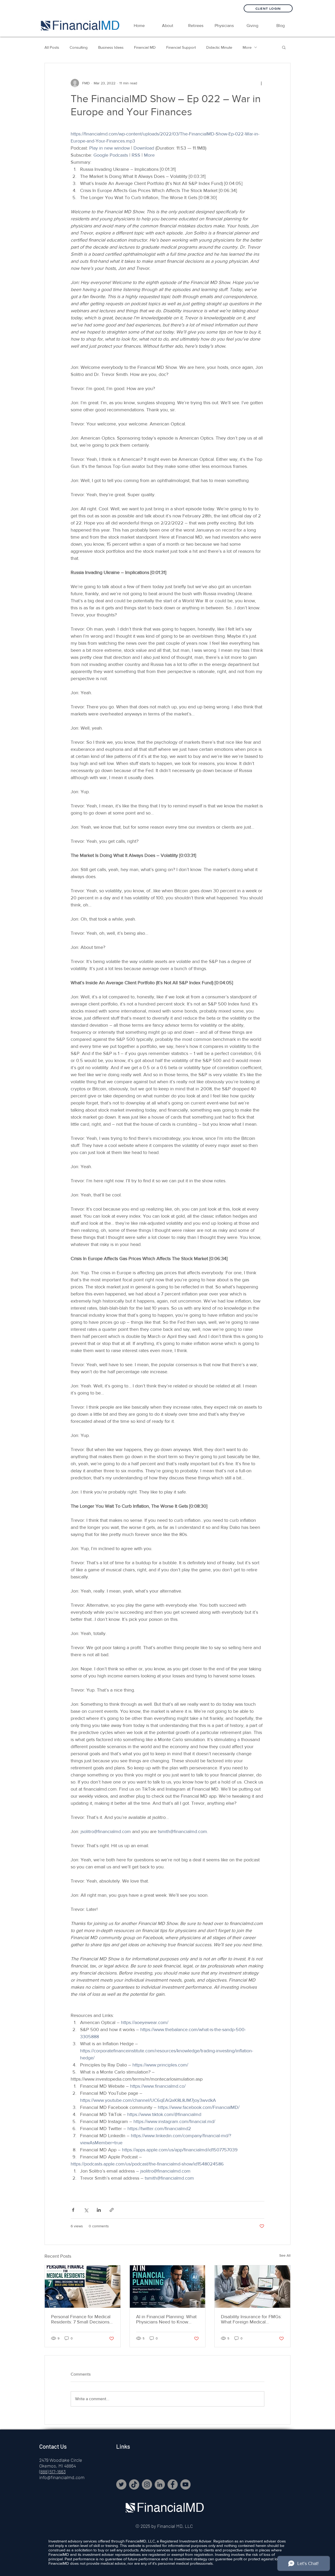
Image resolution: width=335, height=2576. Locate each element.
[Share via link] (112, 2210)
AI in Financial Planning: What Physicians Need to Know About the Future (166, 2319)
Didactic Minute (219, 47)
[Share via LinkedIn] (99, 2210)
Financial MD (145, 47)
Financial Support (181, 47)
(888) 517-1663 (52, 2471)
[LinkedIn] (160, 2484)
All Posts (52, 47)
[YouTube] (185, 2484)
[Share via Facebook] (73, 2210)
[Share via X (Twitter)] (86, 2210)
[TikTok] (134, 2484)
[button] (196, 26)
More (247, 47)
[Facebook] (173, 2484)
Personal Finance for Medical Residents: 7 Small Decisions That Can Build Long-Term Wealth (81, 2319)
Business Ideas (111, 47)
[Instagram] (147, 2484)
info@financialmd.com (62, 2477)
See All (285, 2255)
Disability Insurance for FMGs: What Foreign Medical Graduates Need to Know (251, 2319)
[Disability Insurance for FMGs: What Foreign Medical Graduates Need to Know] (252, 2287)
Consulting (79, 47)
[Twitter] (121, 2484)
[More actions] (261, 83)
